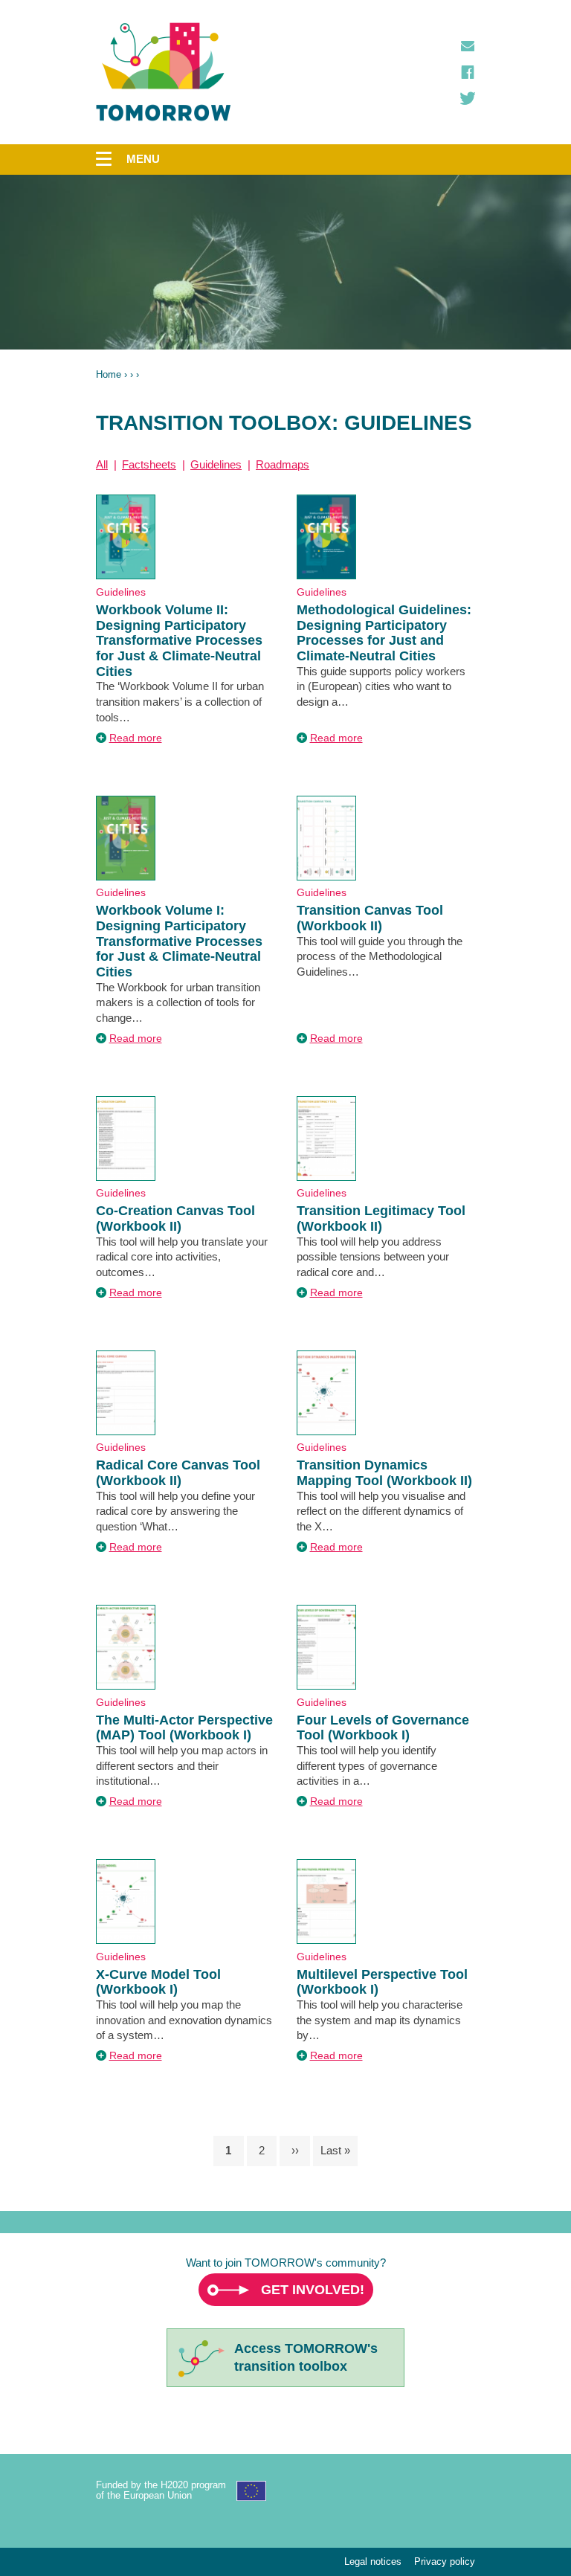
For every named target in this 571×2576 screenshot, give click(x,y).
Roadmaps (283, 464)
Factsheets (149, 464)
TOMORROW (164, 72)
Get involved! (313, 2290)
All (102, 464)
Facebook (468, 72)
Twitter (468, 98)
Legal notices (373, 2561)
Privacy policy (445, 2561)
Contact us (468, 46)
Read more (136, 738)
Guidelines (216, 464)
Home (109, 374)
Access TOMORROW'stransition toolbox (306, 2357)
